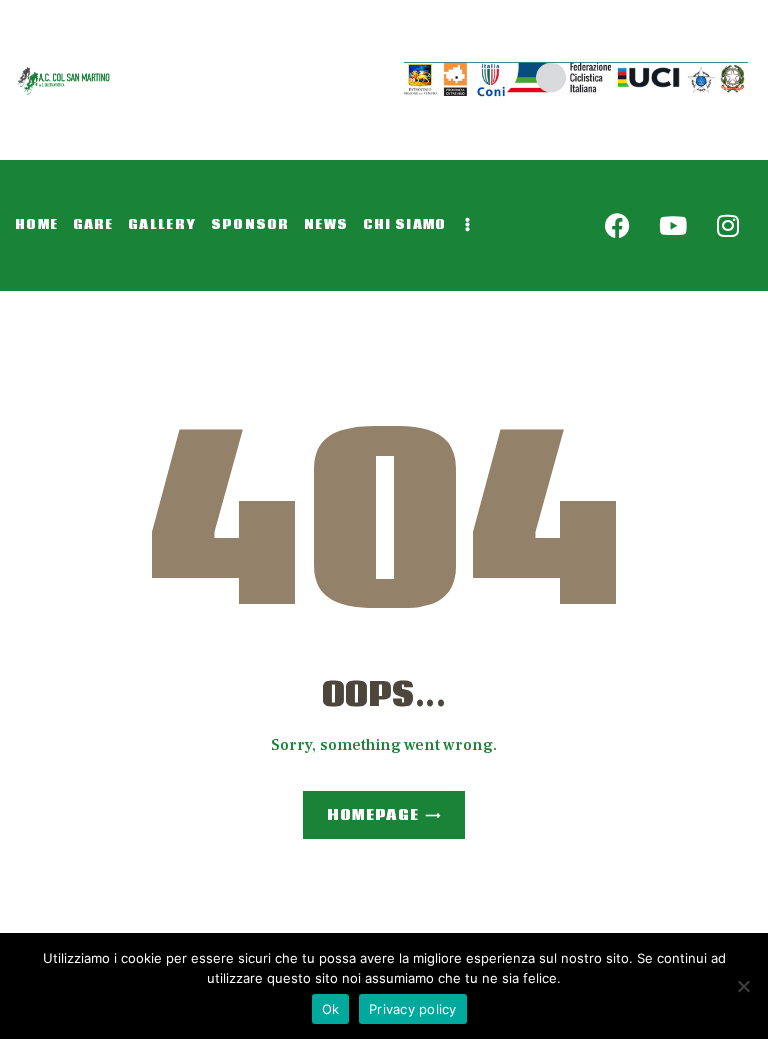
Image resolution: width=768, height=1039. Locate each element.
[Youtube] (673, 226)
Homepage (372, 815)
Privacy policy (413, 1009)
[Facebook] (618, 226)
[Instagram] (728, 226)
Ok (331, 1009)
